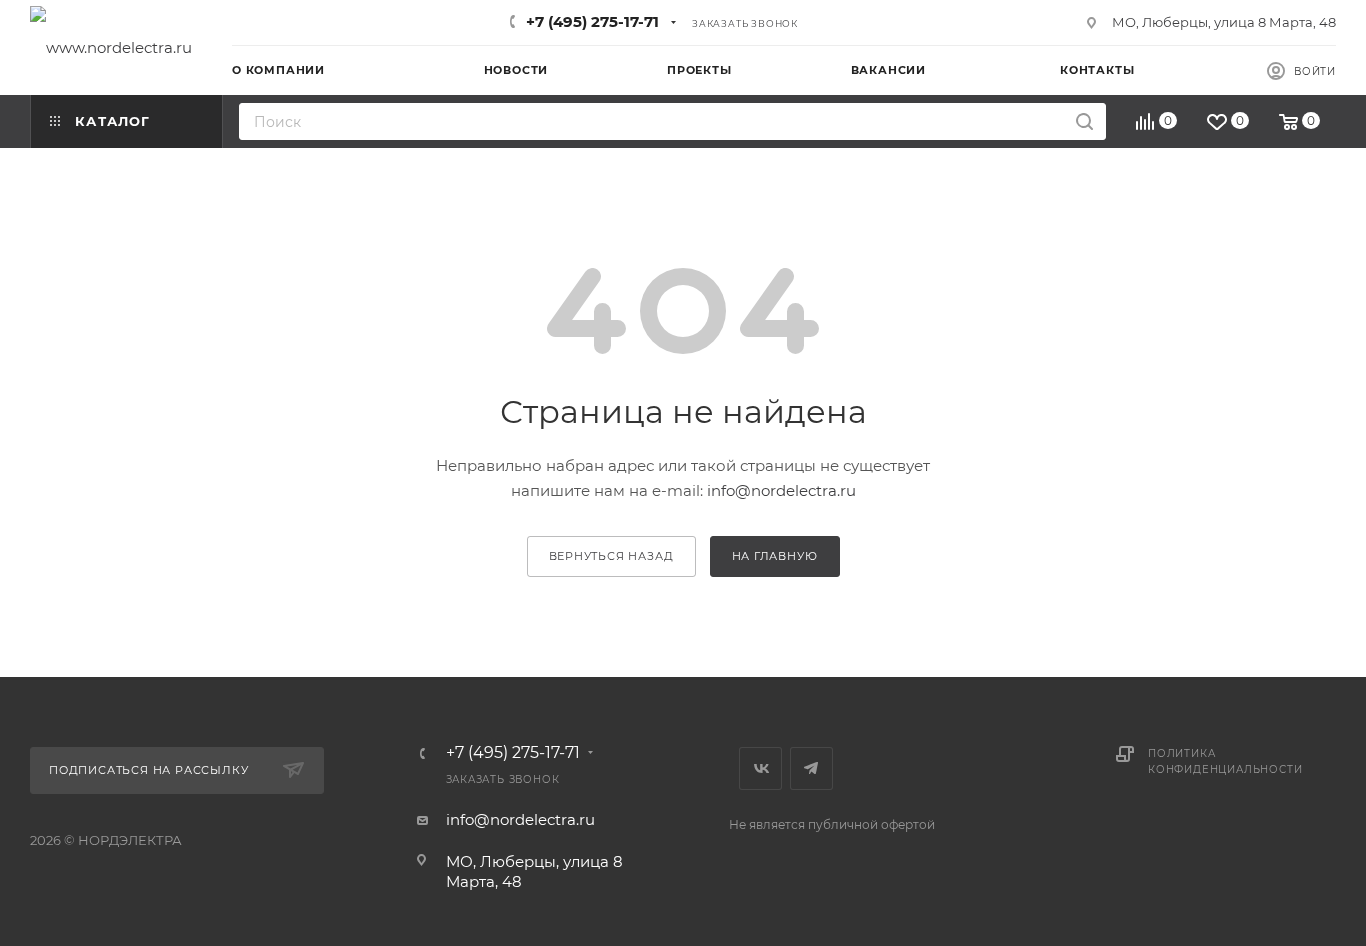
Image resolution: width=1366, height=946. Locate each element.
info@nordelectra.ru (781, 490)
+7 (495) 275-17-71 (592, 21)
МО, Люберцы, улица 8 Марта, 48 (1224, 22)
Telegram (811, 768)
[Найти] (1084, 121)
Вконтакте (760, 768)
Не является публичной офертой (832, 824)
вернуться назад (611, 556)
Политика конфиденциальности (1225, 761)
